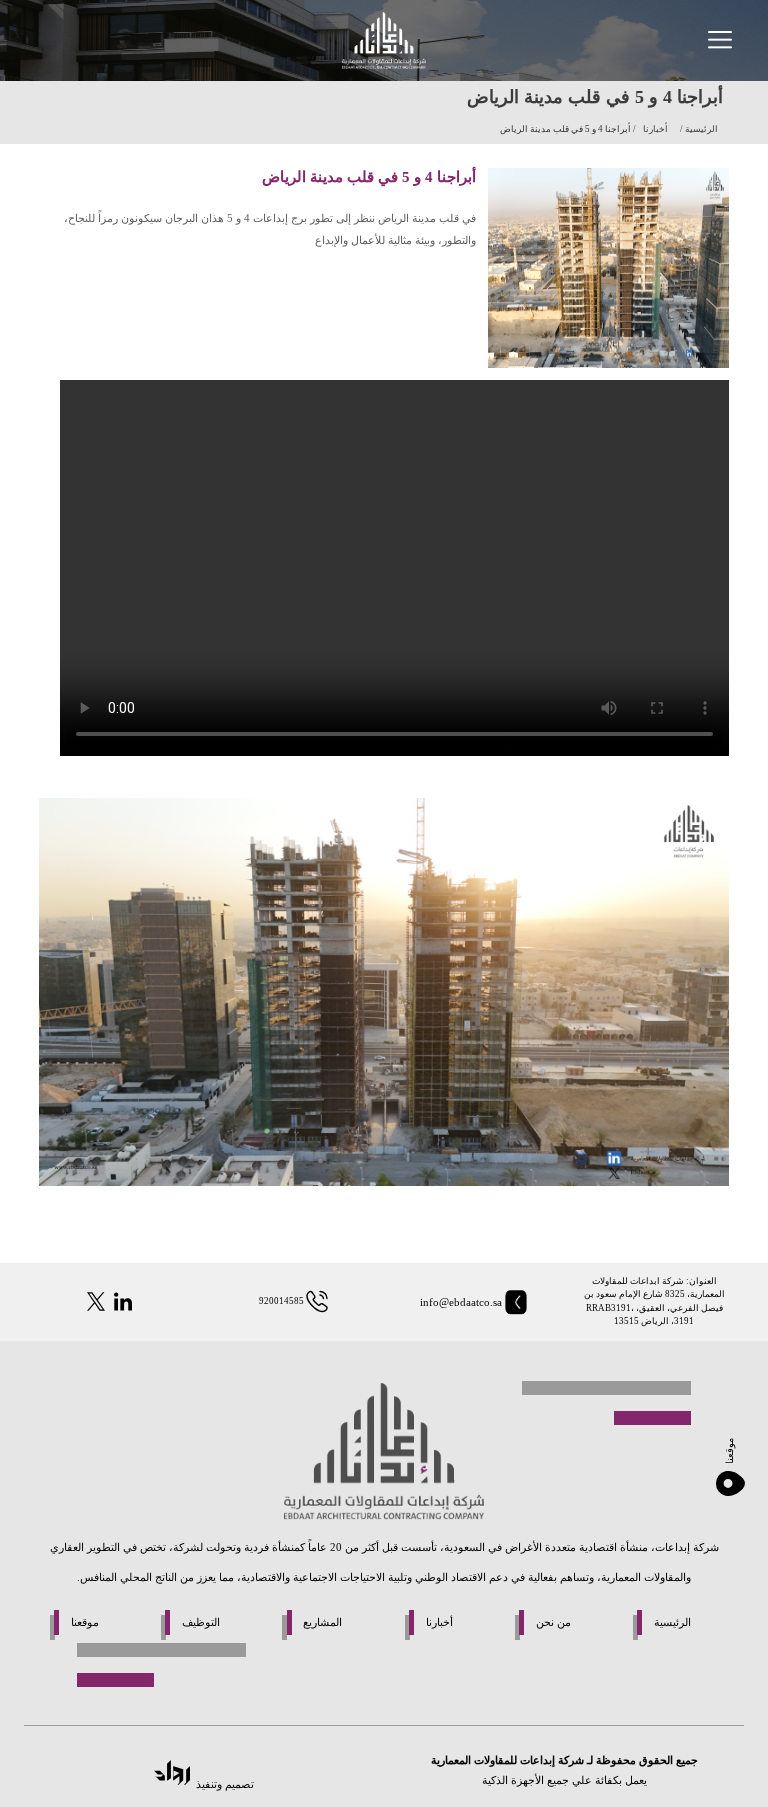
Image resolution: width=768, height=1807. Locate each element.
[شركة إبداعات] (384, 40)
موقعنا (85, 1622)
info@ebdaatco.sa (461, 1302)
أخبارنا (655, 129)
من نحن (553, 1622)
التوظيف (201, 1622)
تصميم (238, 1784)
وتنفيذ (209, 1784)
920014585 (281, 1301)
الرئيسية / (698, 129)
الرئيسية (672, 1622)
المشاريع (322, 1622)
